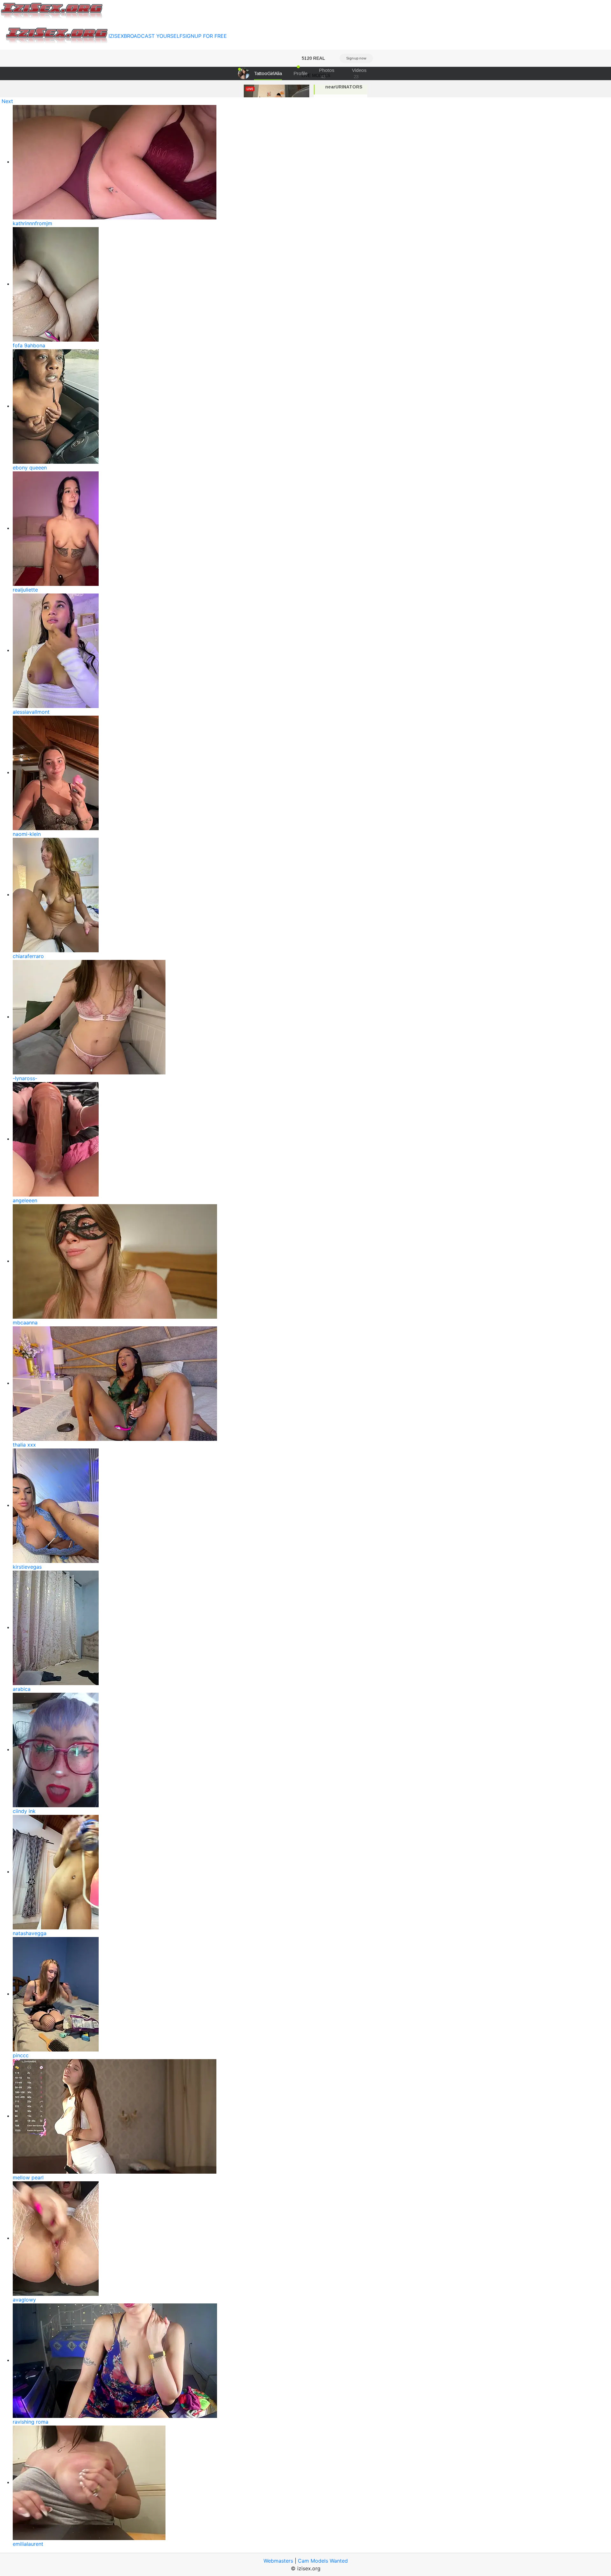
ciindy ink (24, 1811)
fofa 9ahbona (29, 345)
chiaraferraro (28, 956)
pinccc (21, 2055)
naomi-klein (27, 834)
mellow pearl (28, 2177)
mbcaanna (25, 1323)
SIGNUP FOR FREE (205, 36)
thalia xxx (24, 1445)
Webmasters (278, 2561)
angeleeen (25, 1200)
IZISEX (116, 36)
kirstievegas (27, 1567)
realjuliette (25, 590)
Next (7, 101)
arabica (22, 1689)
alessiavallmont (31, 712)
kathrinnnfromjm (32, 223)
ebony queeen (30, 468)
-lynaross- (25, 1078)
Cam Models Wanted (323, 2561)
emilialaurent (28, 2544)
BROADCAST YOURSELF (153, 36)
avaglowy (24, 2300)
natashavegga (30, 1933)
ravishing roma (31, 2422)
